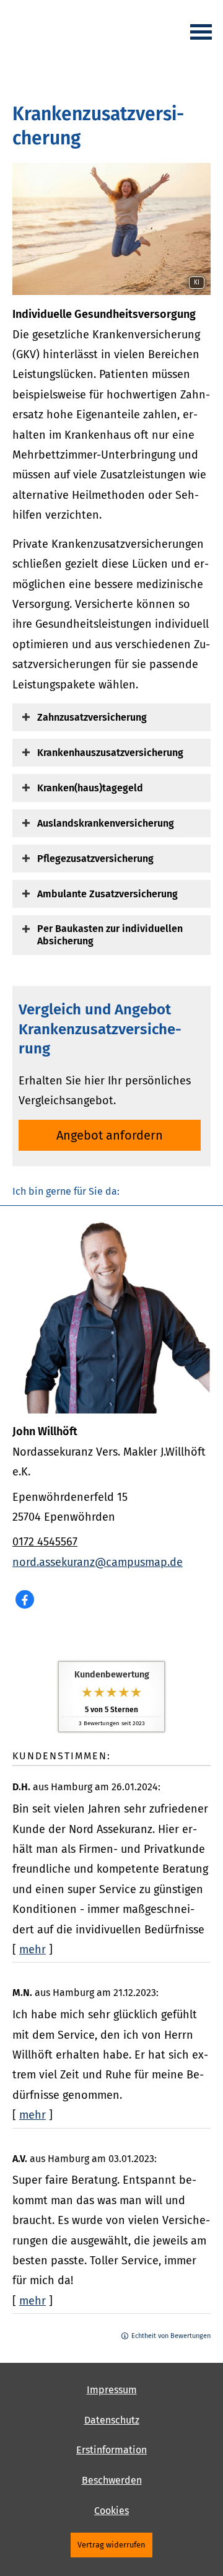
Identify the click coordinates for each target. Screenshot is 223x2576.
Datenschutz (112, 2420)
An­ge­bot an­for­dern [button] (110, 1135)
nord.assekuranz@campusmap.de (98, 1562)
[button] (92, 717)
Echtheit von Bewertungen (171, 2336)
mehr (33, 1950)
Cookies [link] (111, 2511)
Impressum (112, 2390)
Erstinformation (111, 2450)
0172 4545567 (45, 1542)
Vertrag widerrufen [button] (111, 2545)
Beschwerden (112, 2480)
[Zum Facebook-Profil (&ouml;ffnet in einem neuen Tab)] (25, 1599)
